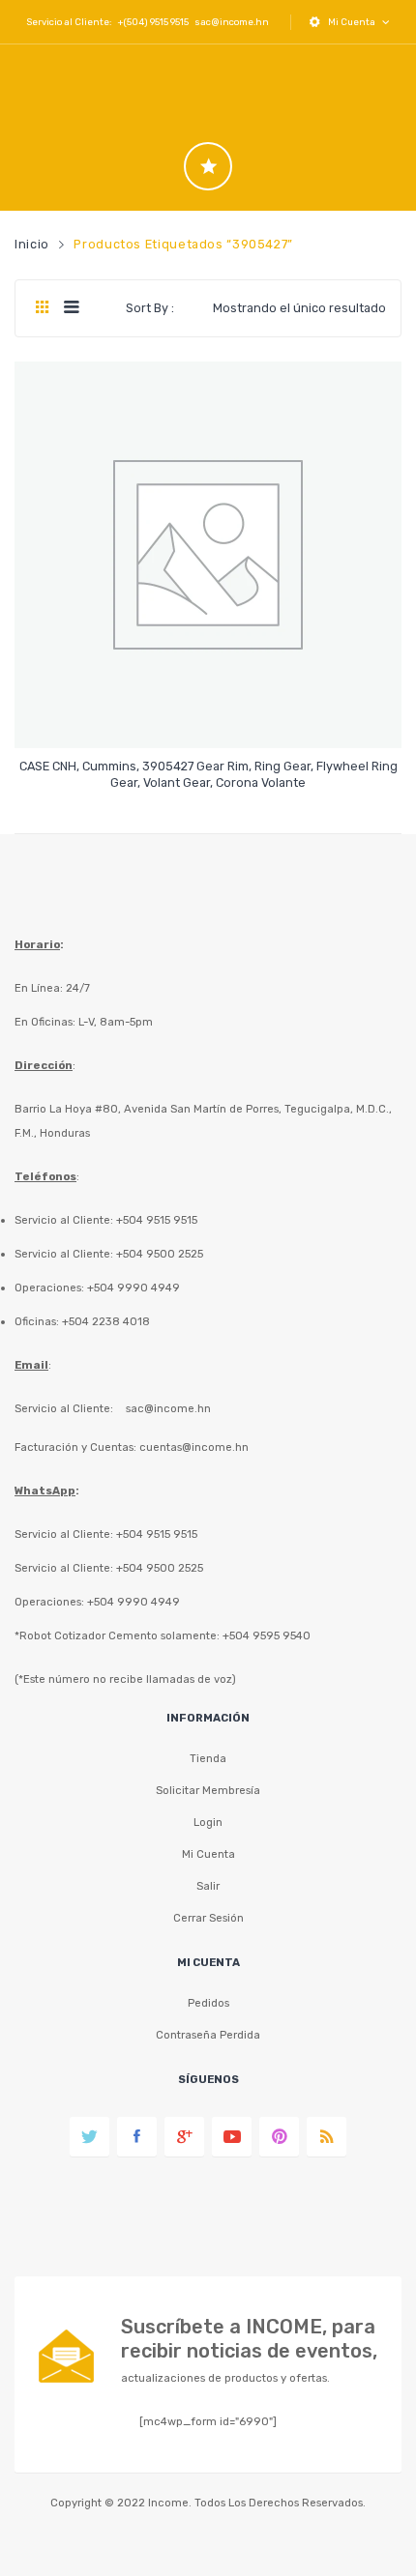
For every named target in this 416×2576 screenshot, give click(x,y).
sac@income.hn (232, 22)
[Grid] (42, 308)
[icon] (208, 166)
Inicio (32, 244)
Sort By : (150, 308)
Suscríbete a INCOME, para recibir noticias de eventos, (249, 2339)
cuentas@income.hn (194, 1447)
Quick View (211, 717)
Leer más (208, 774)
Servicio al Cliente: (64, 1408)
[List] (71, 308)
